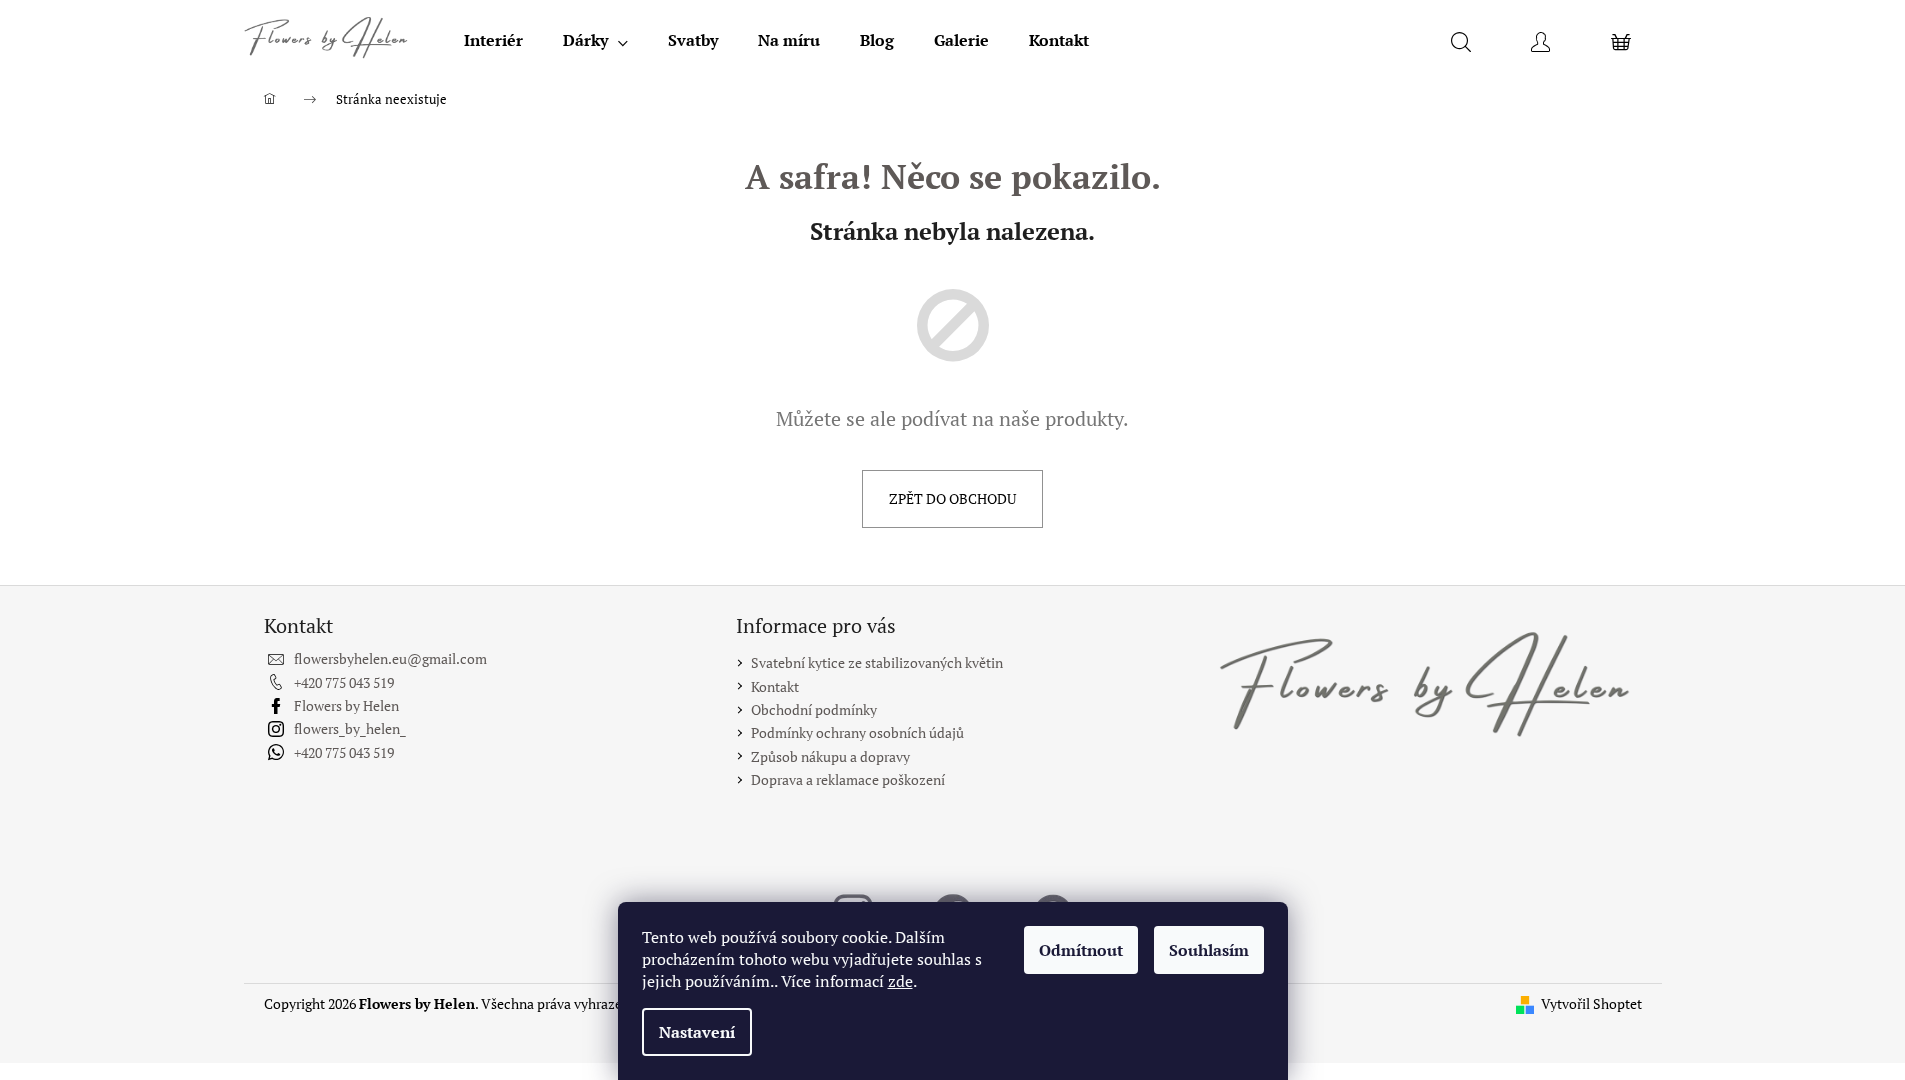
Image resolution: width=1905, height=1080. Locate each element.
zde (900, 981)
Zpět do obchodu (952, 498)
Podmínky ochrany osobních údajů (857, 732)
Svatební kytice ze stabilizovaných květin (877, 662)
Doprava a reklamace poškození (848, 779)
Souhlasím (1209, 950)
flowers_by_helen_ (350, 728)
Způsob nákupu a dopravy (830, 756)
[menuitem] (493, 40)
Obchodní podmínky (814, 709)
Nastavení (697, 1032)
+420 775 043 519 (344, 682)
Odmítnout (1081, 950)
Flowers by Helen (346, 705)
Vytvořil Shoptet (1591, 1003)
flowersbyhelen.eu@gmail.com (390, 658)
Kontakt (775, 686)
